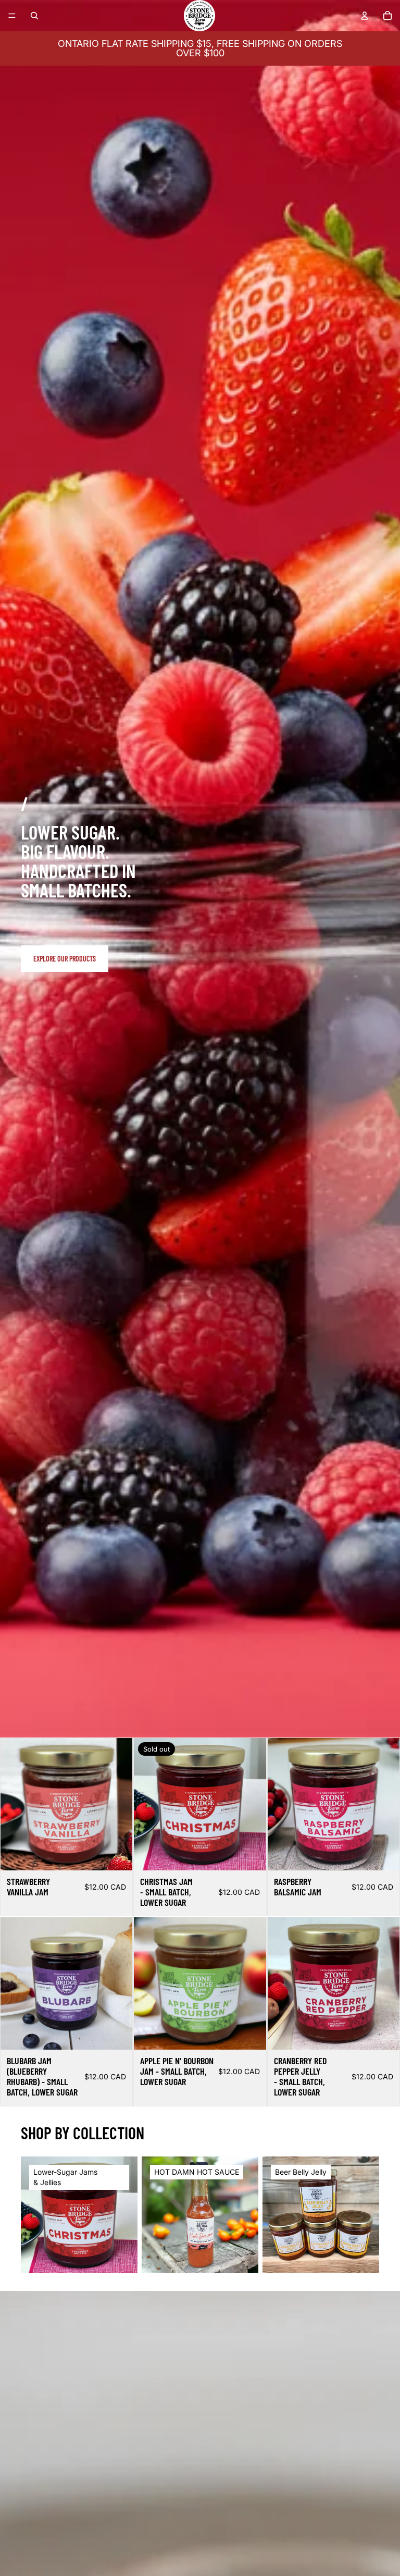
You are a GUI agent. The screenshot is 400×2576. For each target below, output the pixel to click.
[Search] (34, 16)
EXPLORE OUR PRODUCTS (65, 959)
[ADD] (117, 1854)
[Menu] (12, 16)
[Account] (365, 16)
